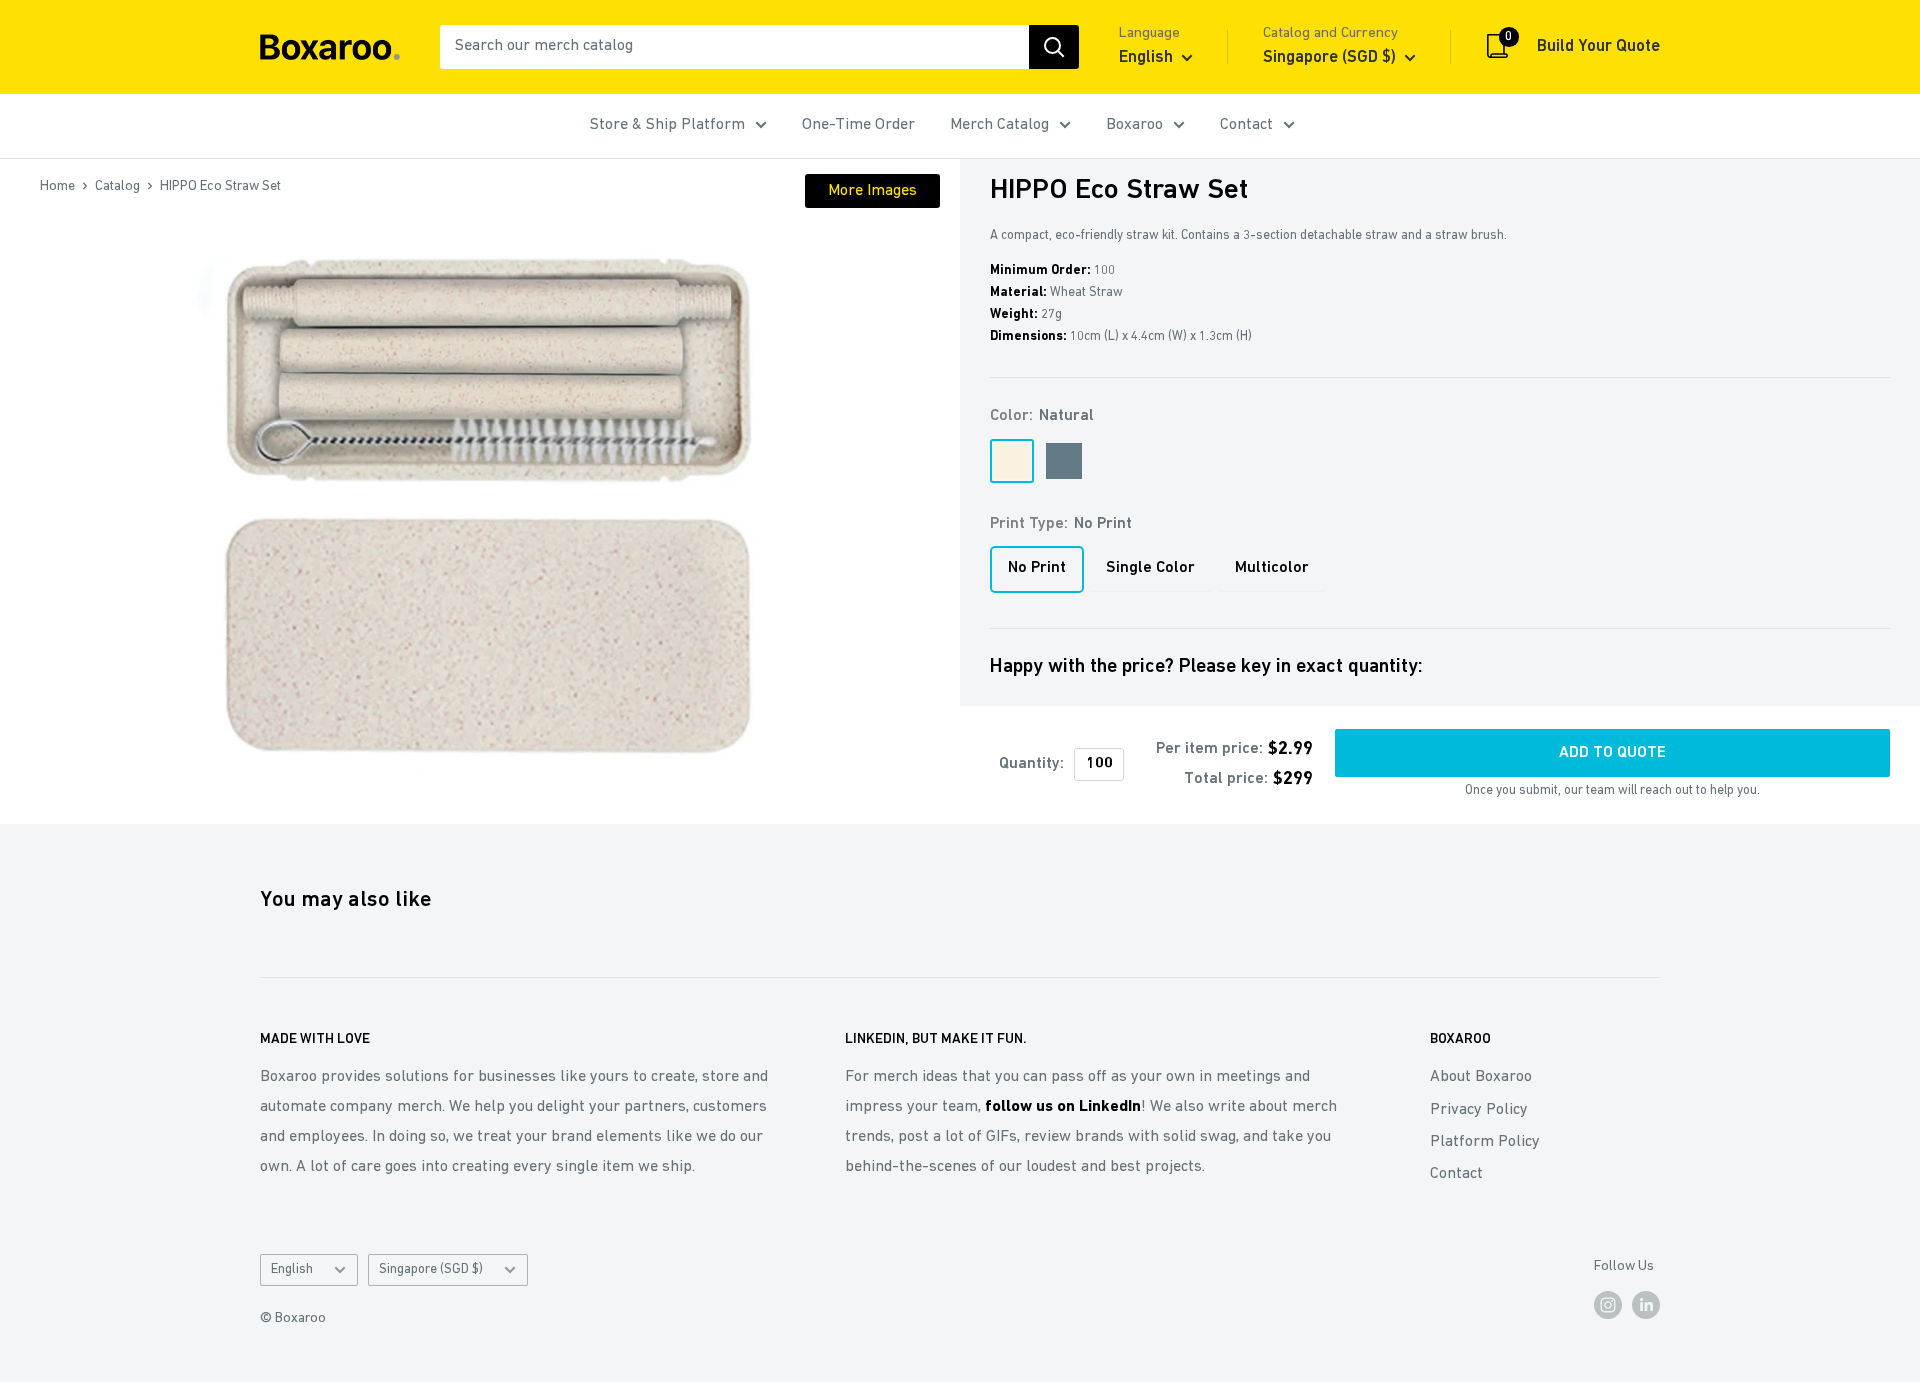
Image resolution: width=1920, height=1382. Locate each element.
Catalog (117, 186)
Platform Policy (1485, 1142)
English (292, 1269)
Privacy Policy (1479, 1110)
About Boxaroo (1481, 1077)
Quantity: (1031, 764)
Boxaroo (1134, 125)
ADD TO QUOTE (1612, 753)
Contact (1246, 125)
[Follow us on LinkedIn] (1646, 1305)
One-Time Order (858, 125)
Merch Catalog (999, 125)
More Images (872, 191)
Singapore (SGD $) (431, 1269)
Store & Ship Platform (667, 125)
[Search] (1054, 47)
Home (57, 186)
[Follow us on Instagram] (1608, 1305)
